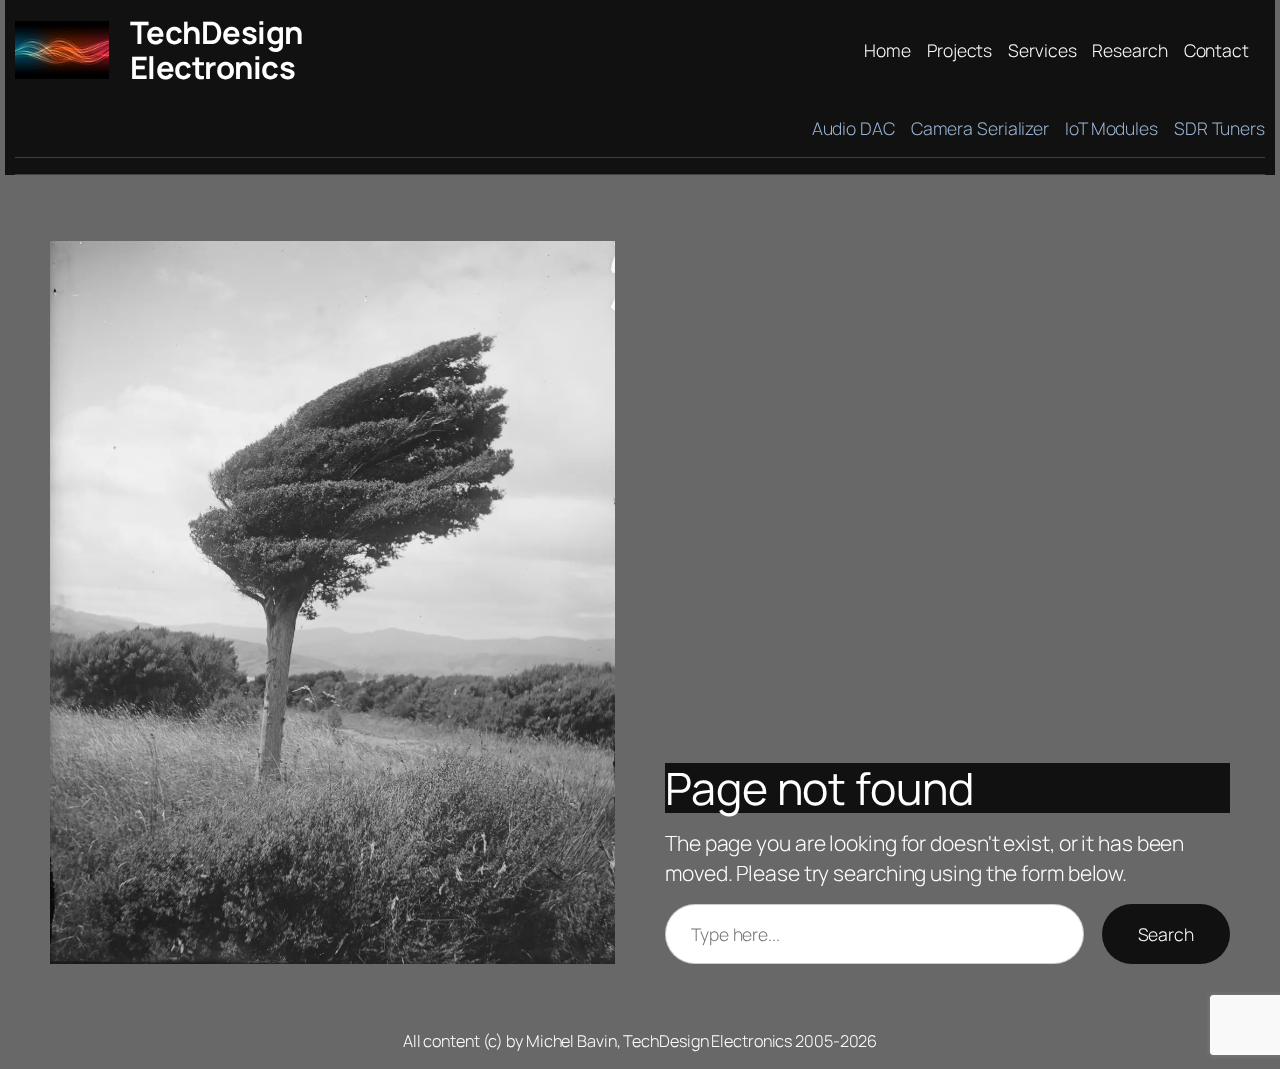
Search (1166, 934)
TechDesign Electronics (216, 49)
